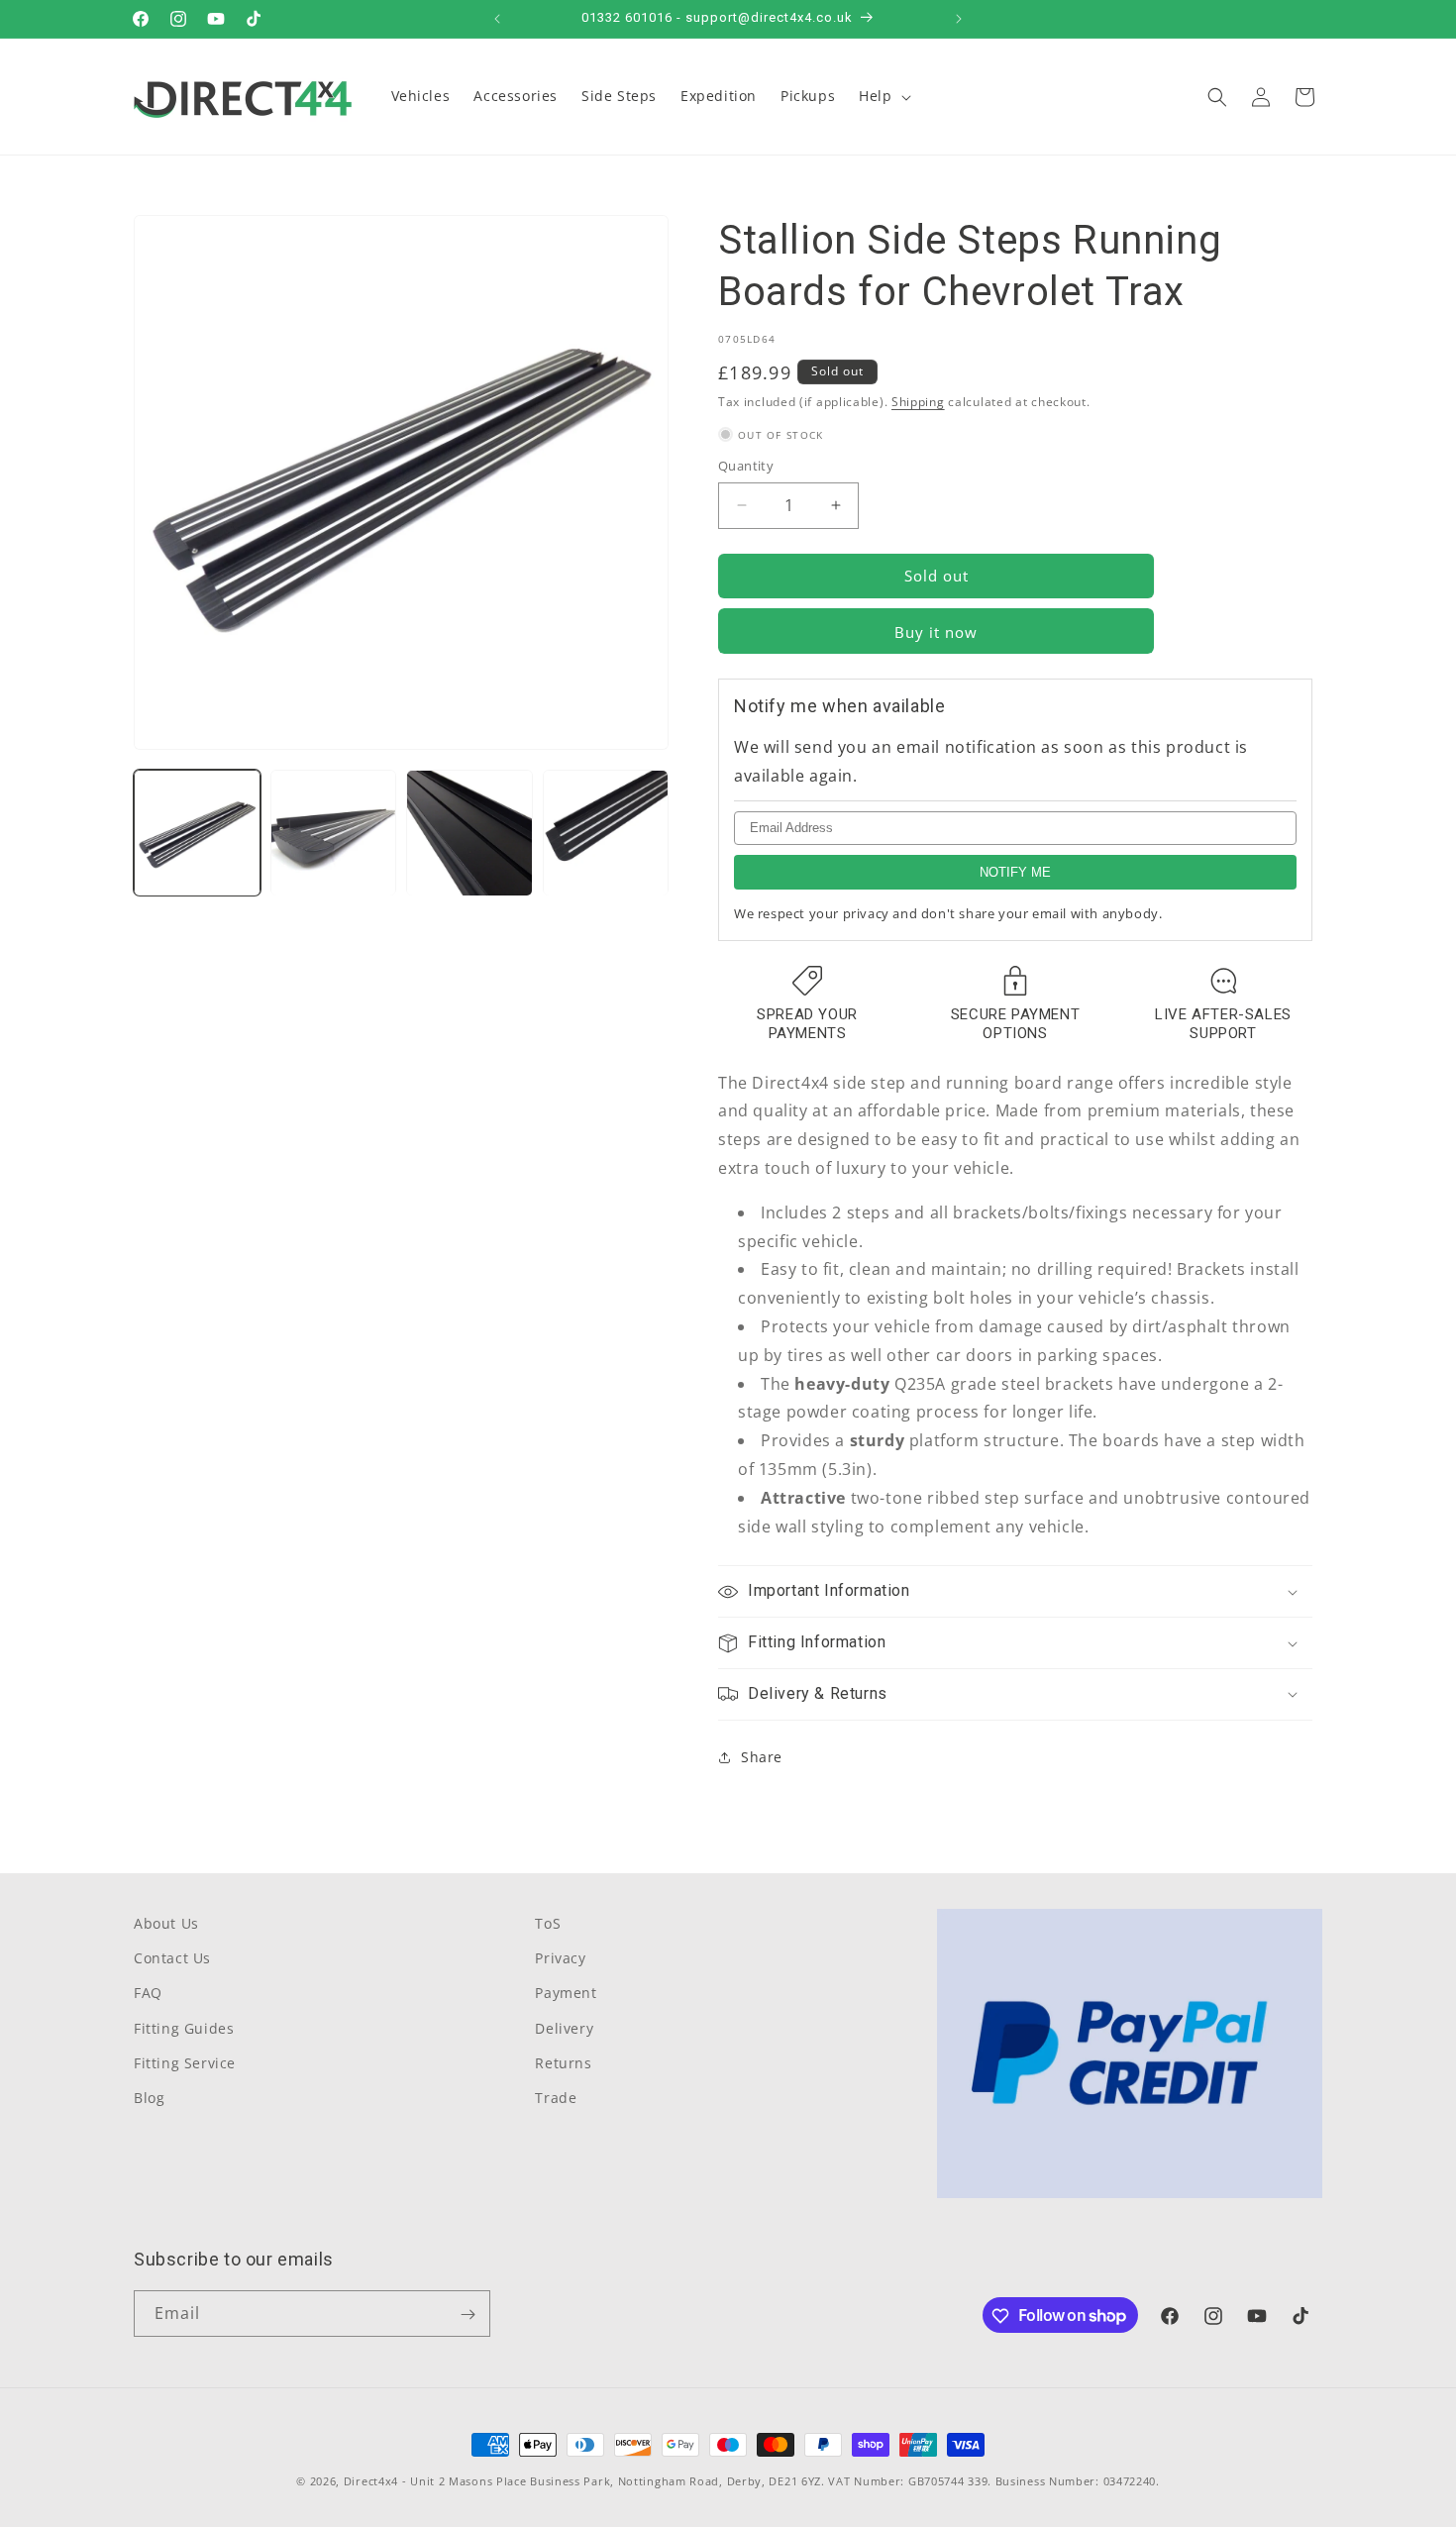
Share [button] (762, 1757)
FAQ (148, 1994)
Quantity (746, 466)
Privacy (560, 1958)
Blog (149, 2098)
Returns (563, 2063)
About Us (166, 1923)
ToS (548, 1923)
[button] (883, 96)
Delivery (564, 2028)
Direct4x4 (371, 2481)
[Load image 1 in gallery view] (197, 833)
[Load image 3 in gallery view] (469, 833)
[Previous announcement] (497, 19)
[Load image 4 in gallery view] (606, 833)
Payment (566, 1994)
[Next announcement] (959, 19)
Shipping (918, 402)
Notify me (1015, 872)
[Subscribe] (468, 2315)
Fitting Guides (184, 2028)
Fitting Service (185, 2063)
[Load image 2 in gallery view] (334, 833)
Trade (556, 2098)
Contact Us (172, 1958)
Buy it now (936, 632)
